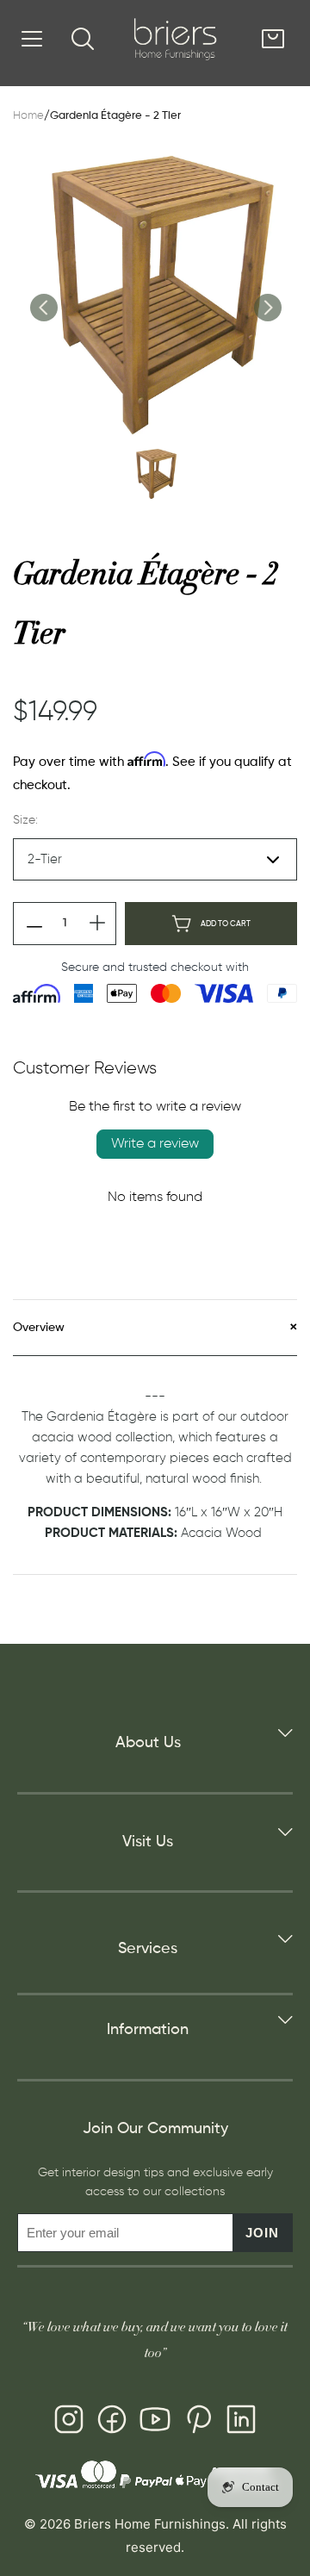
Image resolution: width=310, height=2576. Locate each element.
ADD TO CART (226, 924)
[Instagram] (69, 2423)
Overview (39, 1328)
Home (28, 116)
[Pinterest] (198, 2423)
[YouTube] (155, 2423)
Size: (25, 820)
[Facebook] (112, 2423)
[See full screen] (155, 294)
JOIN (262, 2233)
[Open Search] (83, 39)
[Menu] (32, 39)
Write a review (155, 1144)
